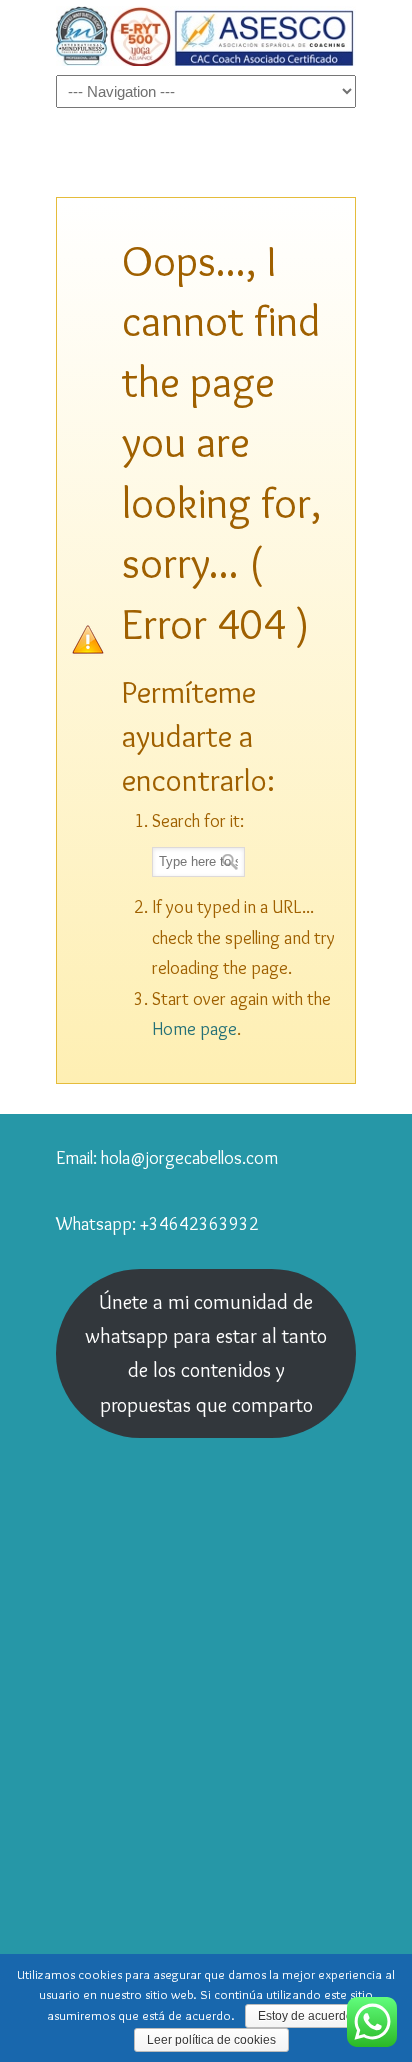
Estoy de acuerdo (305, 2016)
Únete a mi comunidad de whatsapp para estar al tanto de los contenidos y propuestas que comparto (206, 1353)
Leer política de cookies (211, 2040)
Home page (194, 1029)
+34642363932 (199, 1224)
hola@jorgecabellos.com (189, 1158)
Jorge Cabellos (206, 36)
